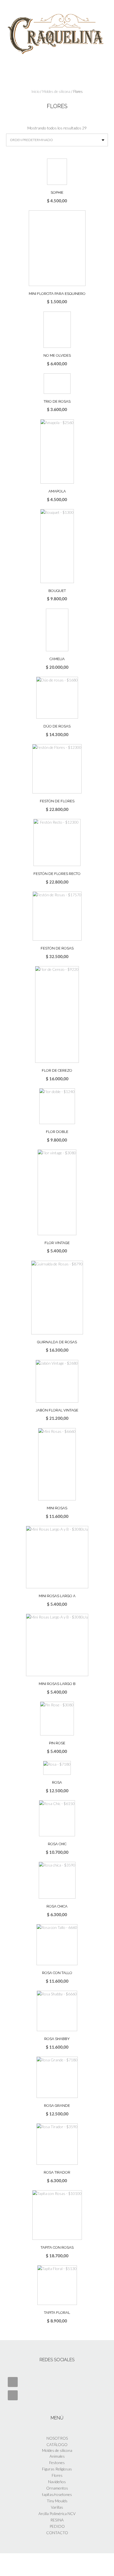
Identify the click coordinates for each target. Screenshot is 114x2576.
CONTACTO (57, 2533)
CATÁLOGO (57, 2444)
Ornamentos (57, 2488)
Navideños (57, 2482)
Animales (57, 2456)
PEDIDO (57, 2526)
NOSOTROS (57, 2438)
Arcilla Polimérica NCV (57, 2514)
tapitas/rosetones (57, 2494)
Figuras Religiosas (57, 2469)
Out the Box (64, 2564)
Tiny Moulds (57, 2501)
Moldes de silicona (56, 91)
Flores (57, 2475)
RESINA (57, 2520)
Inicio (35, 91)
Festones (57, 2463)
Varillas (57, 2507)
